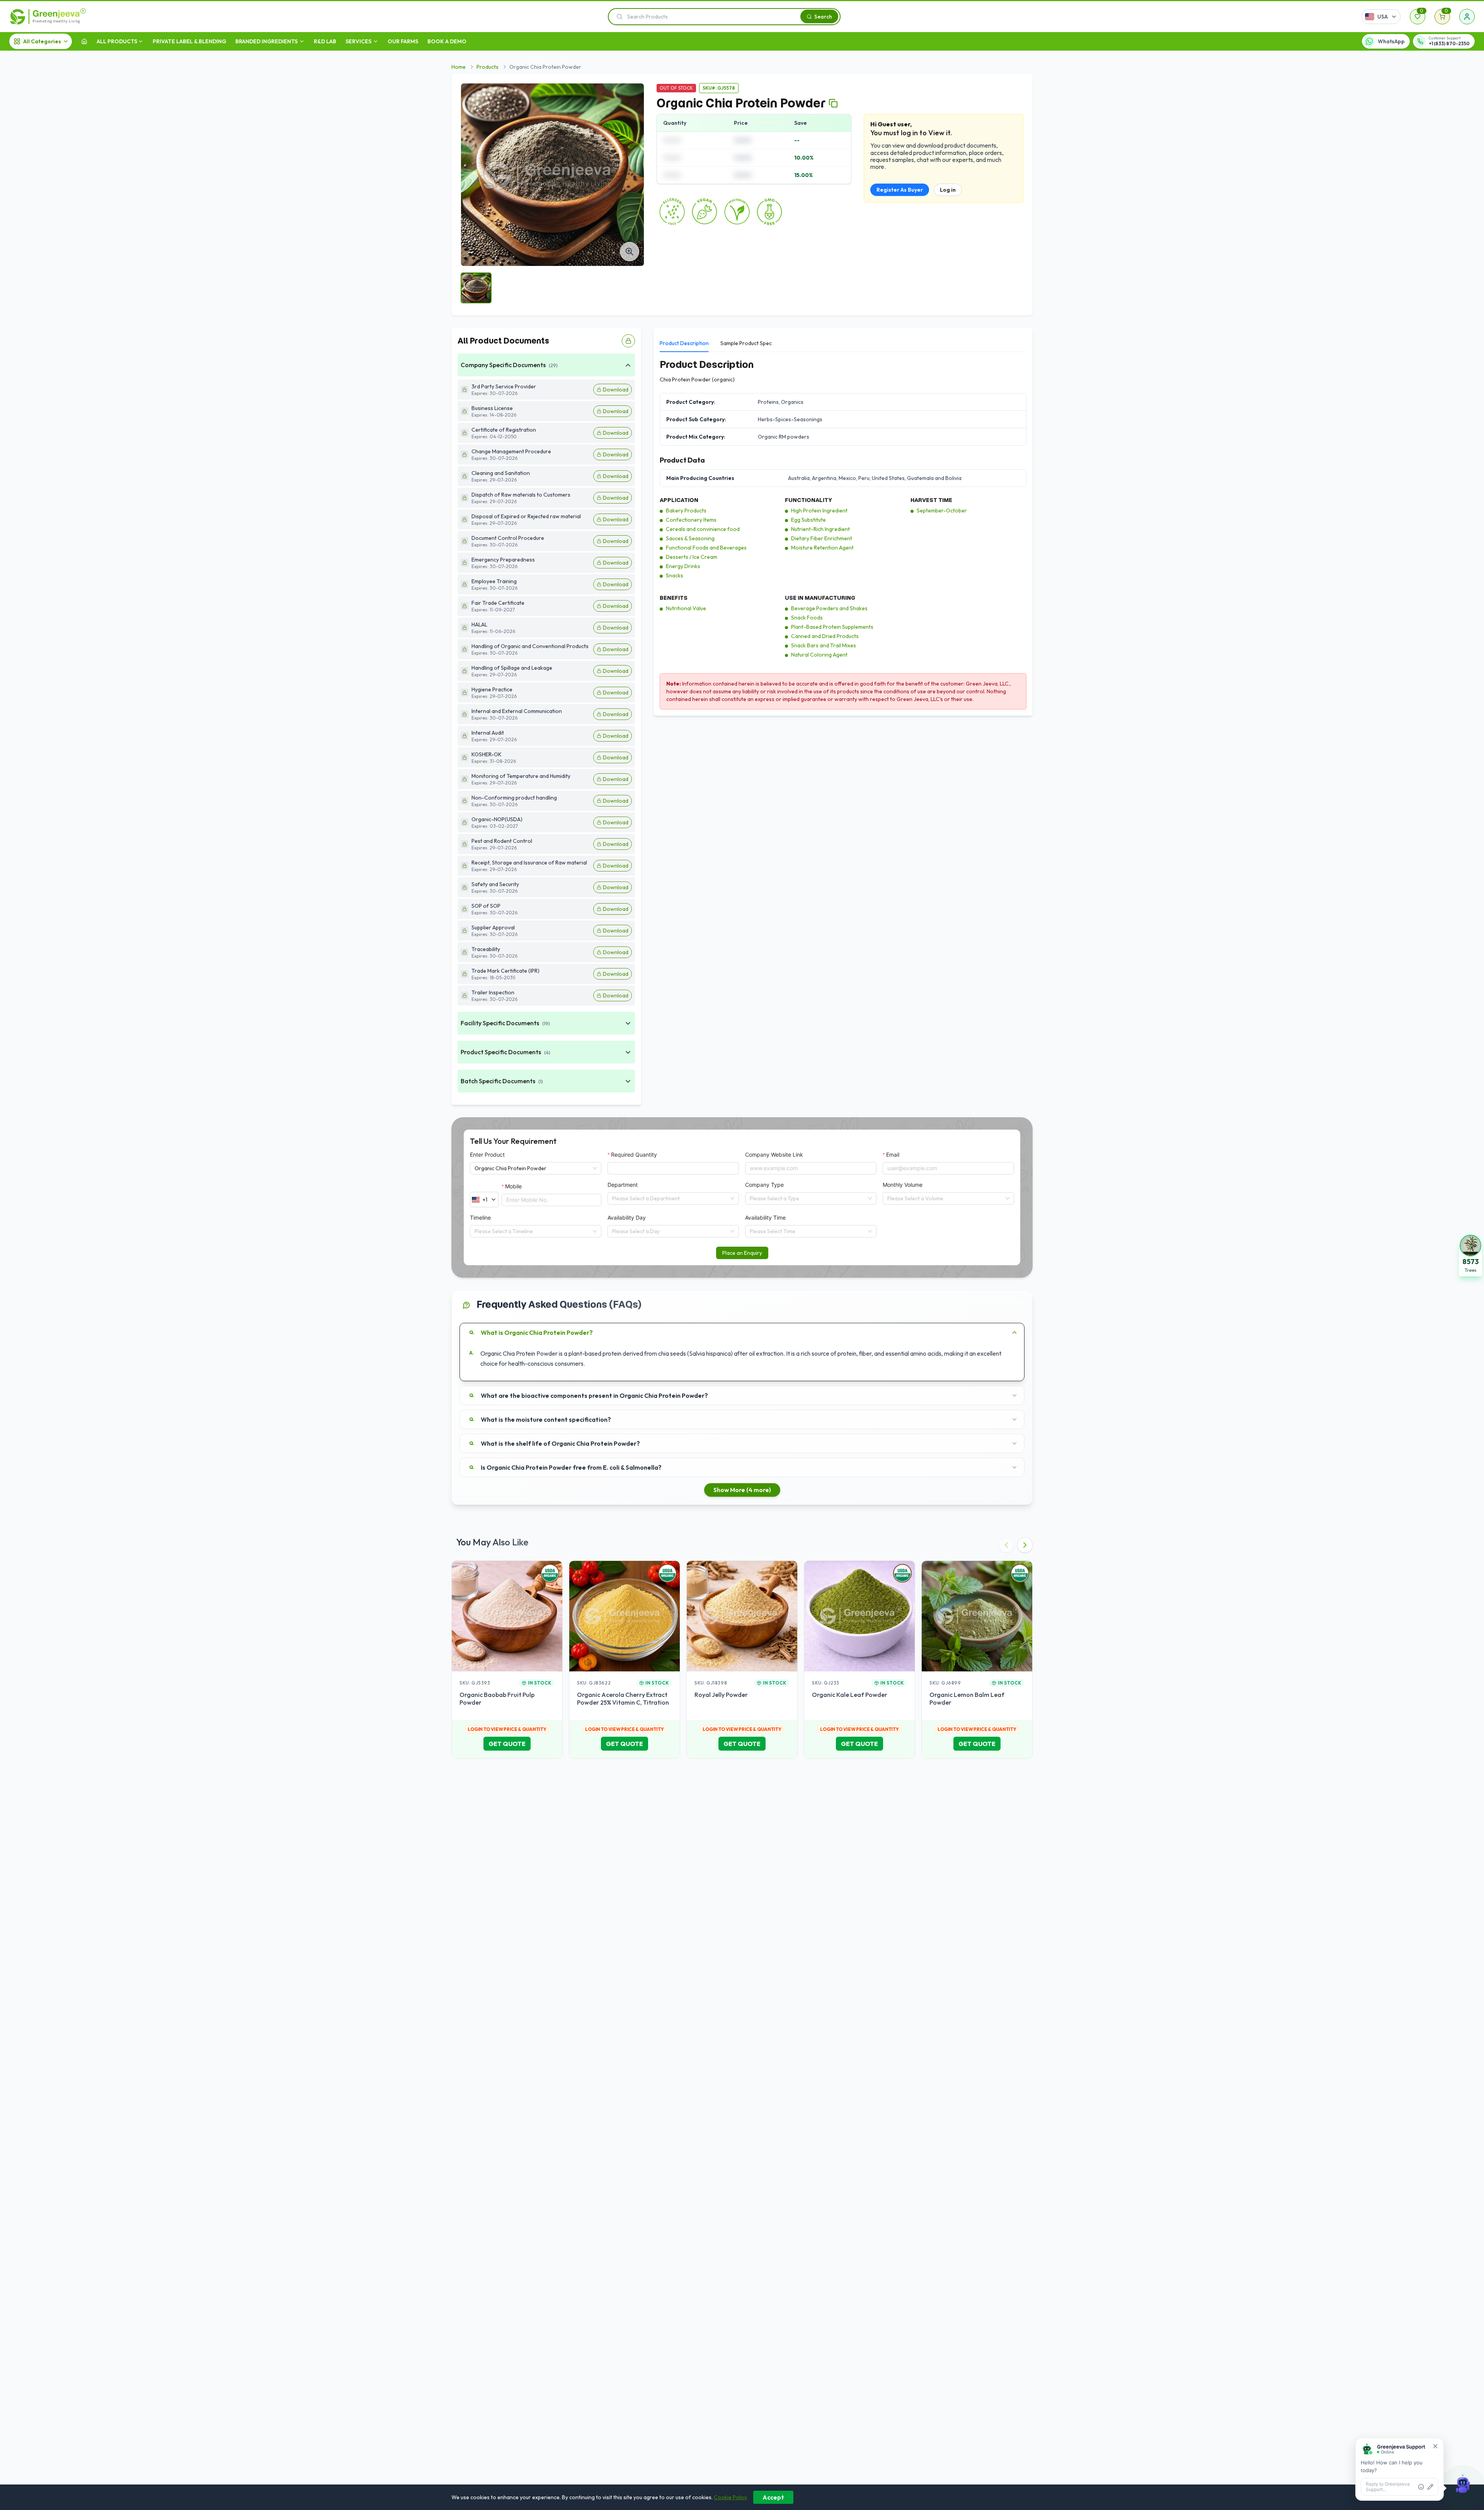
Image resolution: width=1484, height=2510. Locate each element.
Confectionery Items (691, 520)
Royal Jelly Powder (721, 1695)
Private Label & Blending (189, 41)
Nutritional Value (686, 608)
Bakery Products (686, 511)
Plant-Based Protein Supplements (832, 627)
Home (459, 67)
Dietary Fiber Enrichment (822, 538)
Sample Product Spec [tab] (746, 343)
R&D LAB (325, 41)
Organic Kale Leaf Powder (850, 1695)
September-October (942, 511)
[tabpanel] (843, 534)
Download (616, 390)
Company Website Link (774, 1155)
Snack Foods (807, 618)
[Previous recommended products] (1006, 1545)
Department (623, 1185)
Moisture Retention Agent (822, 548)
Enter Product (487, 1155)
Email (893, 1155)
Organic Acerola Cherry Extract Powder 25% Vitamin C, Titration (623, 1698)
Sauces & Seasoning (690, 538)
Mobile (513, 1186)
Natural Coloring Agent (819, 655)
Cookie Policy (730, 2497)
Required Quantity (634, 1155)
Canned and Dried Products (825, 636)
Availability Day (627, 1218)
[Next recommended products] (1025, 1545)
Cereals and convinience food (703, 529)
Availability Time (765, 1218)
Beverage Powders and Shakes (829, 608)
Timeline (480, 1218)
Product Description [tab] (684, 343)
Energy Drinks (683, 566)
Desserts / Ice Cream (692, 557)
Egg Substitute (808, 520)
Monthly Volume (903, 1185)
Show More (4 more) (742, 1490)
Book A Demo (447, 41)
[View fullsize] (630, 252)
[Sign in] (1467, 17)
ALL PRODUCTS (117, 41)
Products (488, 67)
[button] (1470, 1255)
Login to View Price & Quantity (507, 1729)
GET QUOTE (507, 1744)
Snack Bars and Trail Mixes (824, 645)
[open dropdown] (141, 41)
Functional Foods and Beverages (706, 548)
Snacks (675, 575)
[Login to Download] (628, 341)
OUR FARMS (403, 41)
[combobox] (670, 1198)
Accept (773, 2497)
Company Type (764, 1185)
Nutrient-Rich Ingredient (820, 529)
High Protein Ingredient (819, 511)
